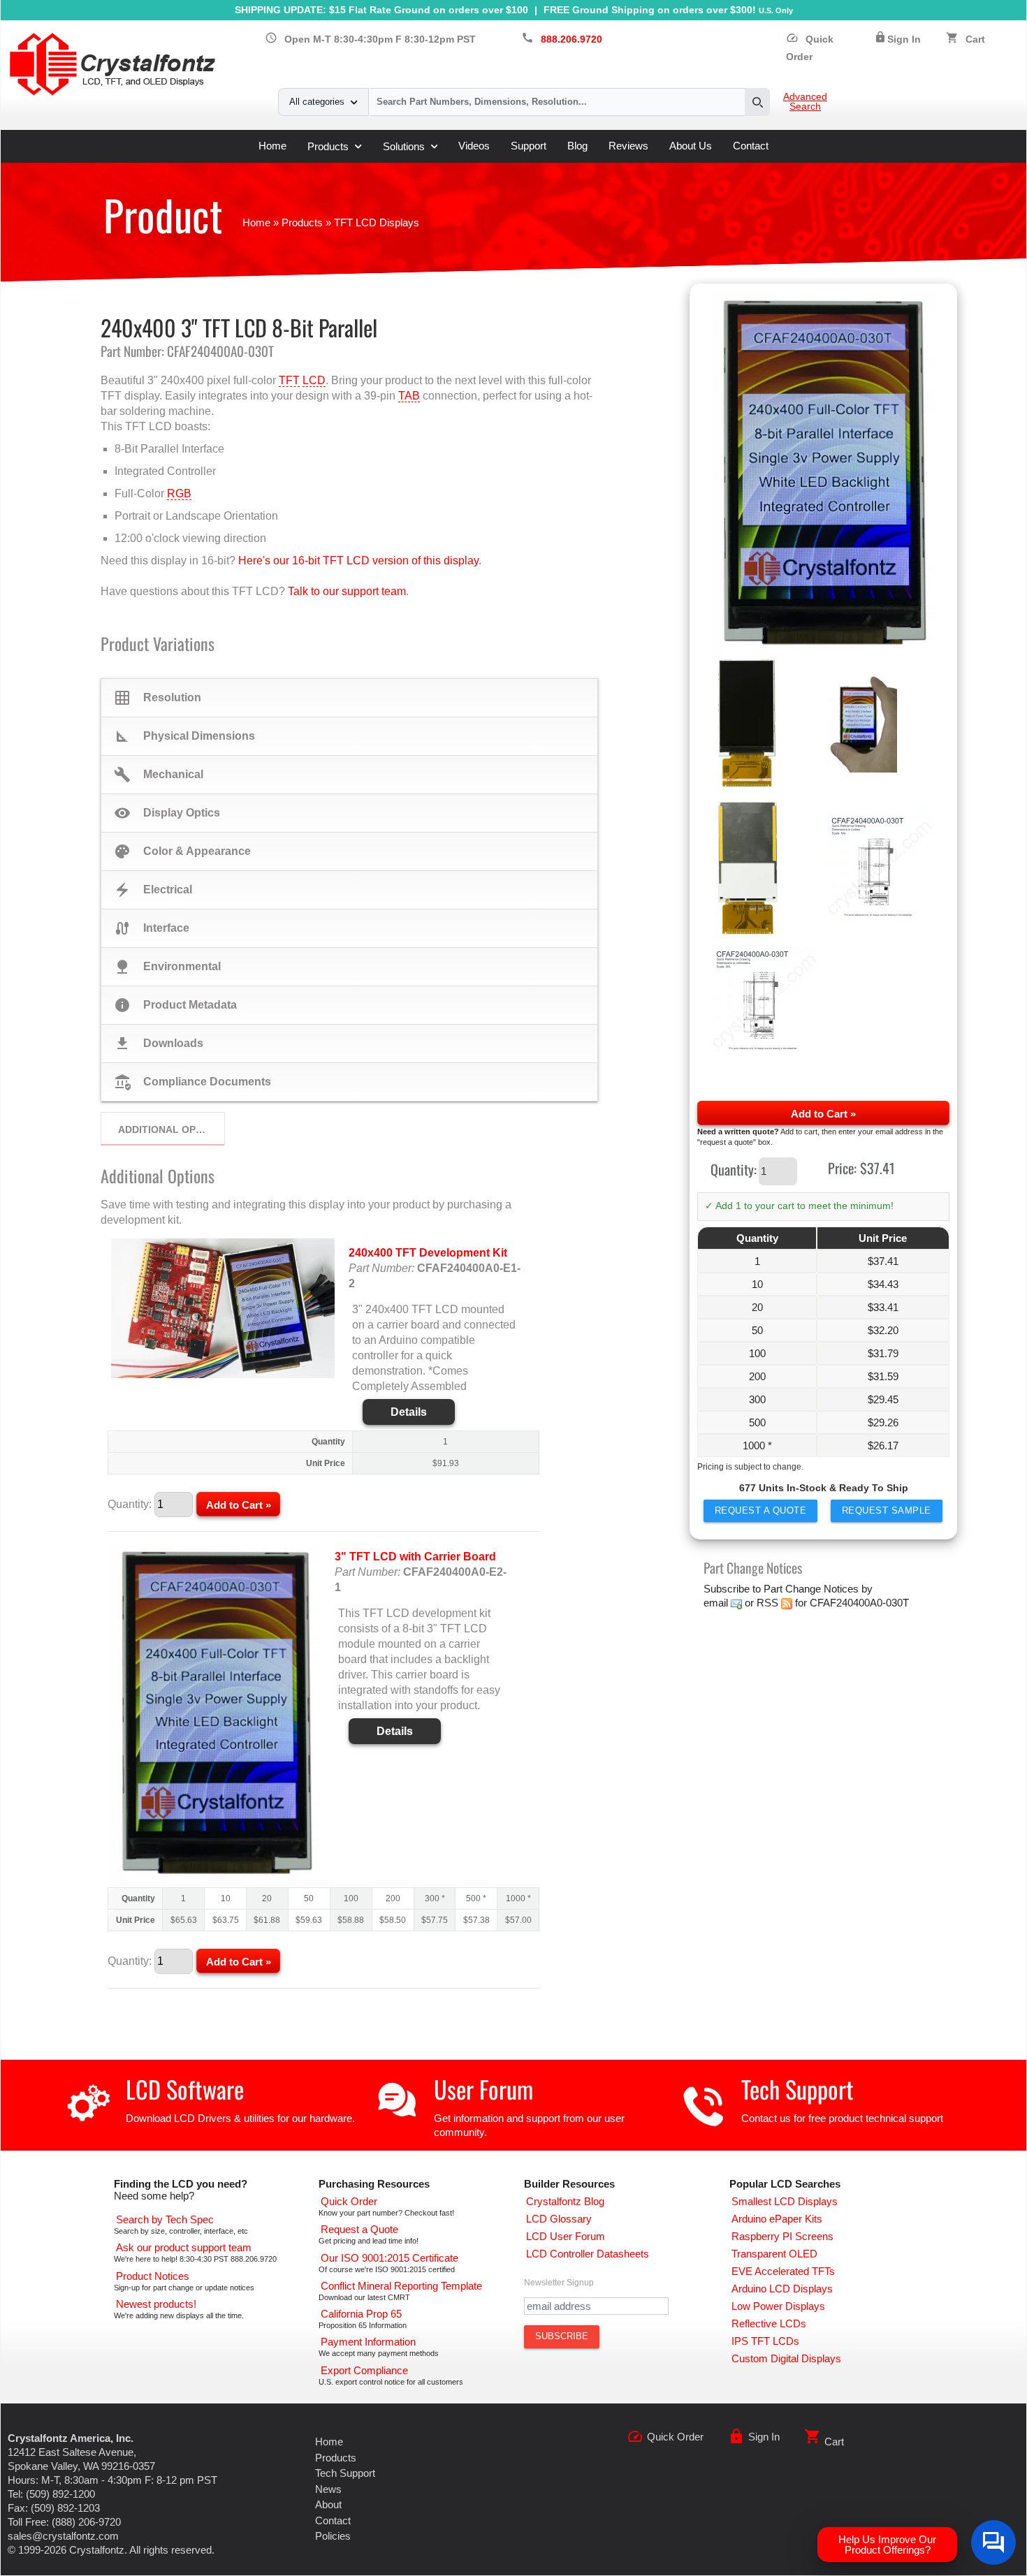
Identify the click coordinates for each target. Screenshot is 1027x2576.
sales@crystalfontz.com (63, 2536)
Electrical (153, 890)
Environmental (167, 967)
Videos (474, 146)
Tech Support (797, 2089)
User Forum (483, 2089)
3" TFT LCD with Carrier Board (415, 1557)
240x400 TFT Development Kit (428, 1253)
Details (409, 1412)
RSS (767, 1603)
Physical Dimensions (184, 736)
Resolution (158, 698)
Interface (152, 928)
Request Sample (887, 1510)
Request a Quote (761, 1510)
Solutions (404, 146)
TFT (289, 380)
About (328, 2504)
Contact (751, 146)
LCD (314, 380)
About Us (691, 146)
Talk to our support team (347, 591)
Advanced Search (805, 102)
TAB (409, 396)
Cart (975, 39)
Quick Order (675, 2437)
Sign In (904, 39)
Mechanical (159, 775)
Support (529, 146)
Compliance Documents (192, 1082)
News (328, 2489)
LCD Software (185, 2089)
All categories (317, 102)
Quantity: (734, 1169)
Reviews (628, 146)
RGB (179, 493)
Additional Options (171, 1129)
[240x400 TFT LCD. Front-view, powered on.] (824, 473)
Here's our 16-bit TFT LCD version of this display (358, 561)
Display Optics (167, 813)
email (716, 1603)
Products (328, 146)
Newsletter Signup (559, 2283)
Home (272, 146)
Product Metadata (175, 1005)
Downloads (159, 1044)
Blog (577, 146)
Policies (333, 2536)
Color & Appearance (182, 851)
